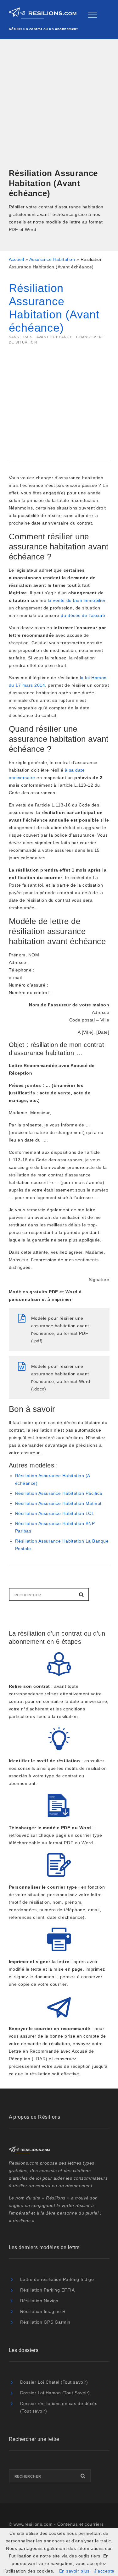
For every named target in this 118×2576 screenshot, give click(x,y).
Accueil (17, 259)
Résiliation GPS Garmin (45, 2322)
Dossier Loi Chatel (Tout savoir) (54, 2382)
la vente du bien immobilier (77, 600)
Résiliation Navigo (39, 2301)
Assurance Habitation (52, 259)
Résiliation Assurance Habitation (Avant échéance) (54, 308)
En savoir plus (74, 2571)
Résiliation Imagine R (43, 2311)
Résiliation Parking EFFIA (48, 2290)
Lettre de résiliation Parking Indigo (57, 2279)
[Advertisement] (59, 105)
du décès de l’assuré (83, 615)
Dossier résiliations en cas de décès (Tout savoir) (59, 2407)
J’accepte (104, 2571)
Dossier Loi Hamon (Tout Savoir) (55, 2393)
